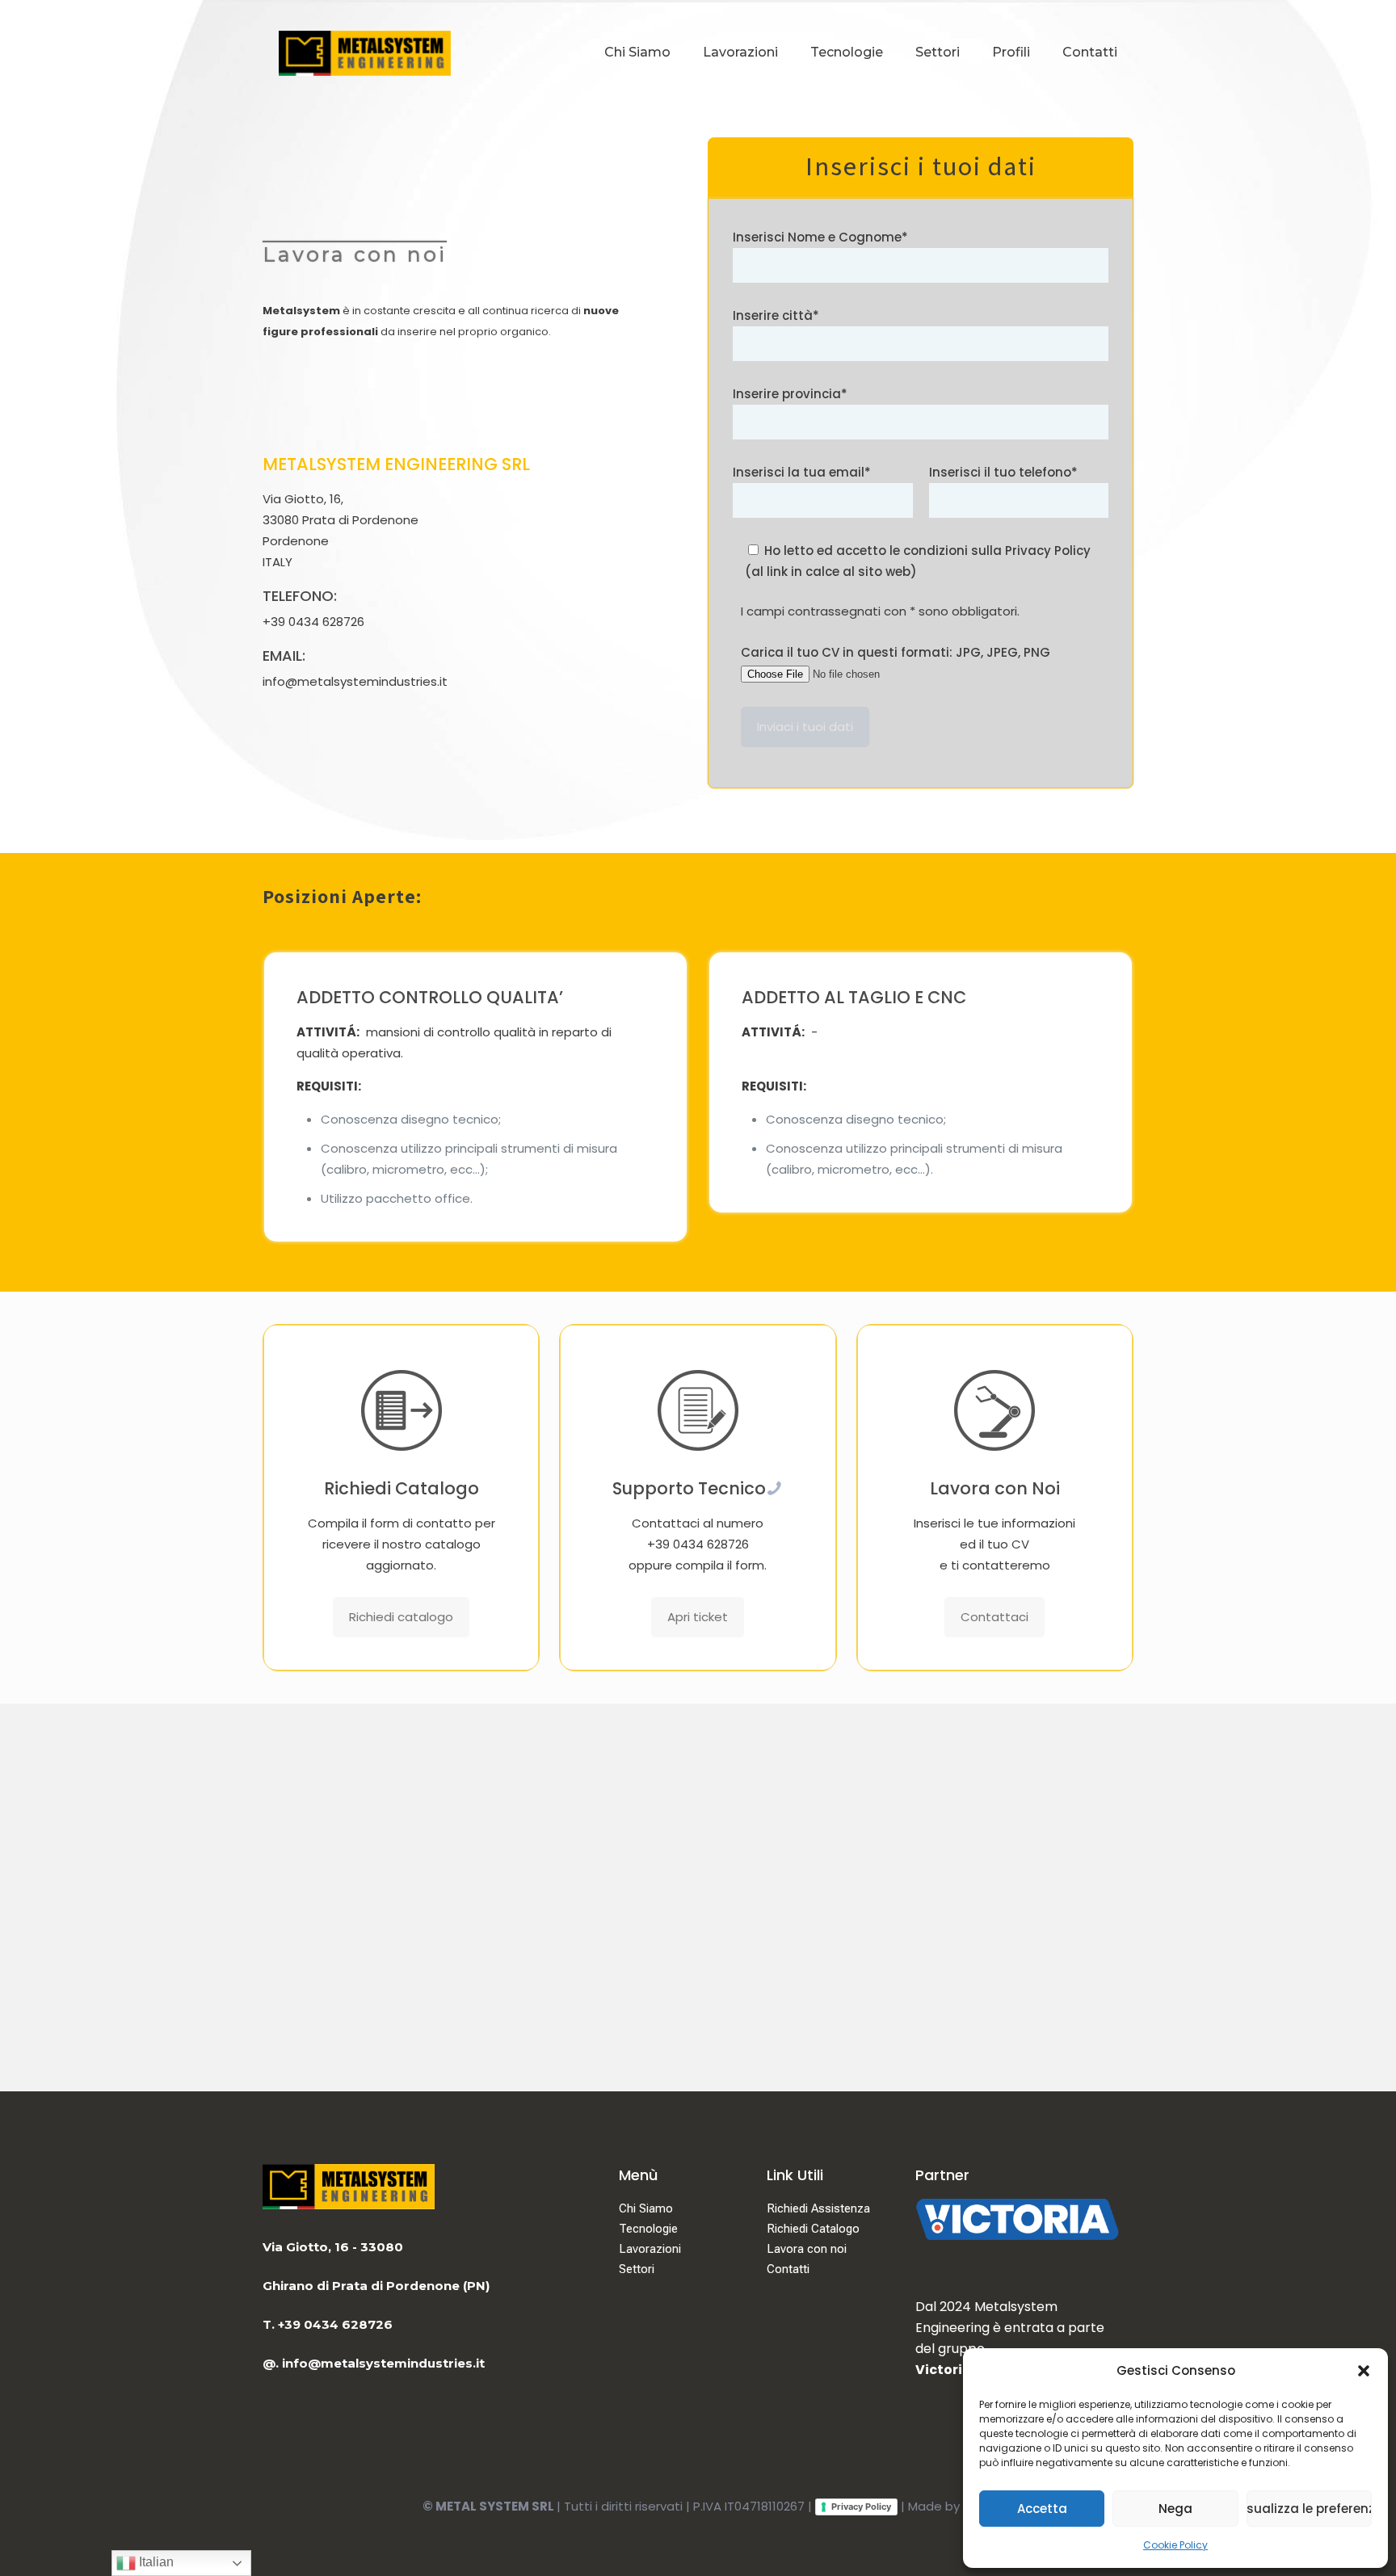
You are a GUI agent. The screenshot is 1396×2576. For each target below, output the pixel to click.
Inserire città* (776, 315)
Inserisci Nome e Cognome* (820, 237)
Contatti (788, 2269)
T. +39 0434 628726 (328, 2324)
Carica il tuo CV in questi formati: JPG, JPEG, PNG (896, 652)
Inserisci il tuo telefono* (1003, 472)
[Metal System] (365, 53)
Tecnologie (648, 2229)
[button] (1364, 2371)
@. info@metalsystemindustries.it (374, 2363)
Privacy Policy (861, 2507)
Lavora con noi (807, 2249)
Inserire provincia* (790, 394)
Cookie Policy (1175, 2545)
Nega (1175, 2509)
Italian (155, 2562)
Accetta (1042, 2509)
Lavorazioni (650, 2249)
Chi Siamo (646, 2208)
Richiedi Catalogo (813, 2229)
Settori (637, 2269)
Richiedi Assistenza (818, 2208)
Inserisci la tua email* (802, 472)
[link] (1017, 2219)
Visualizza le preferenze (1309, 2509)
